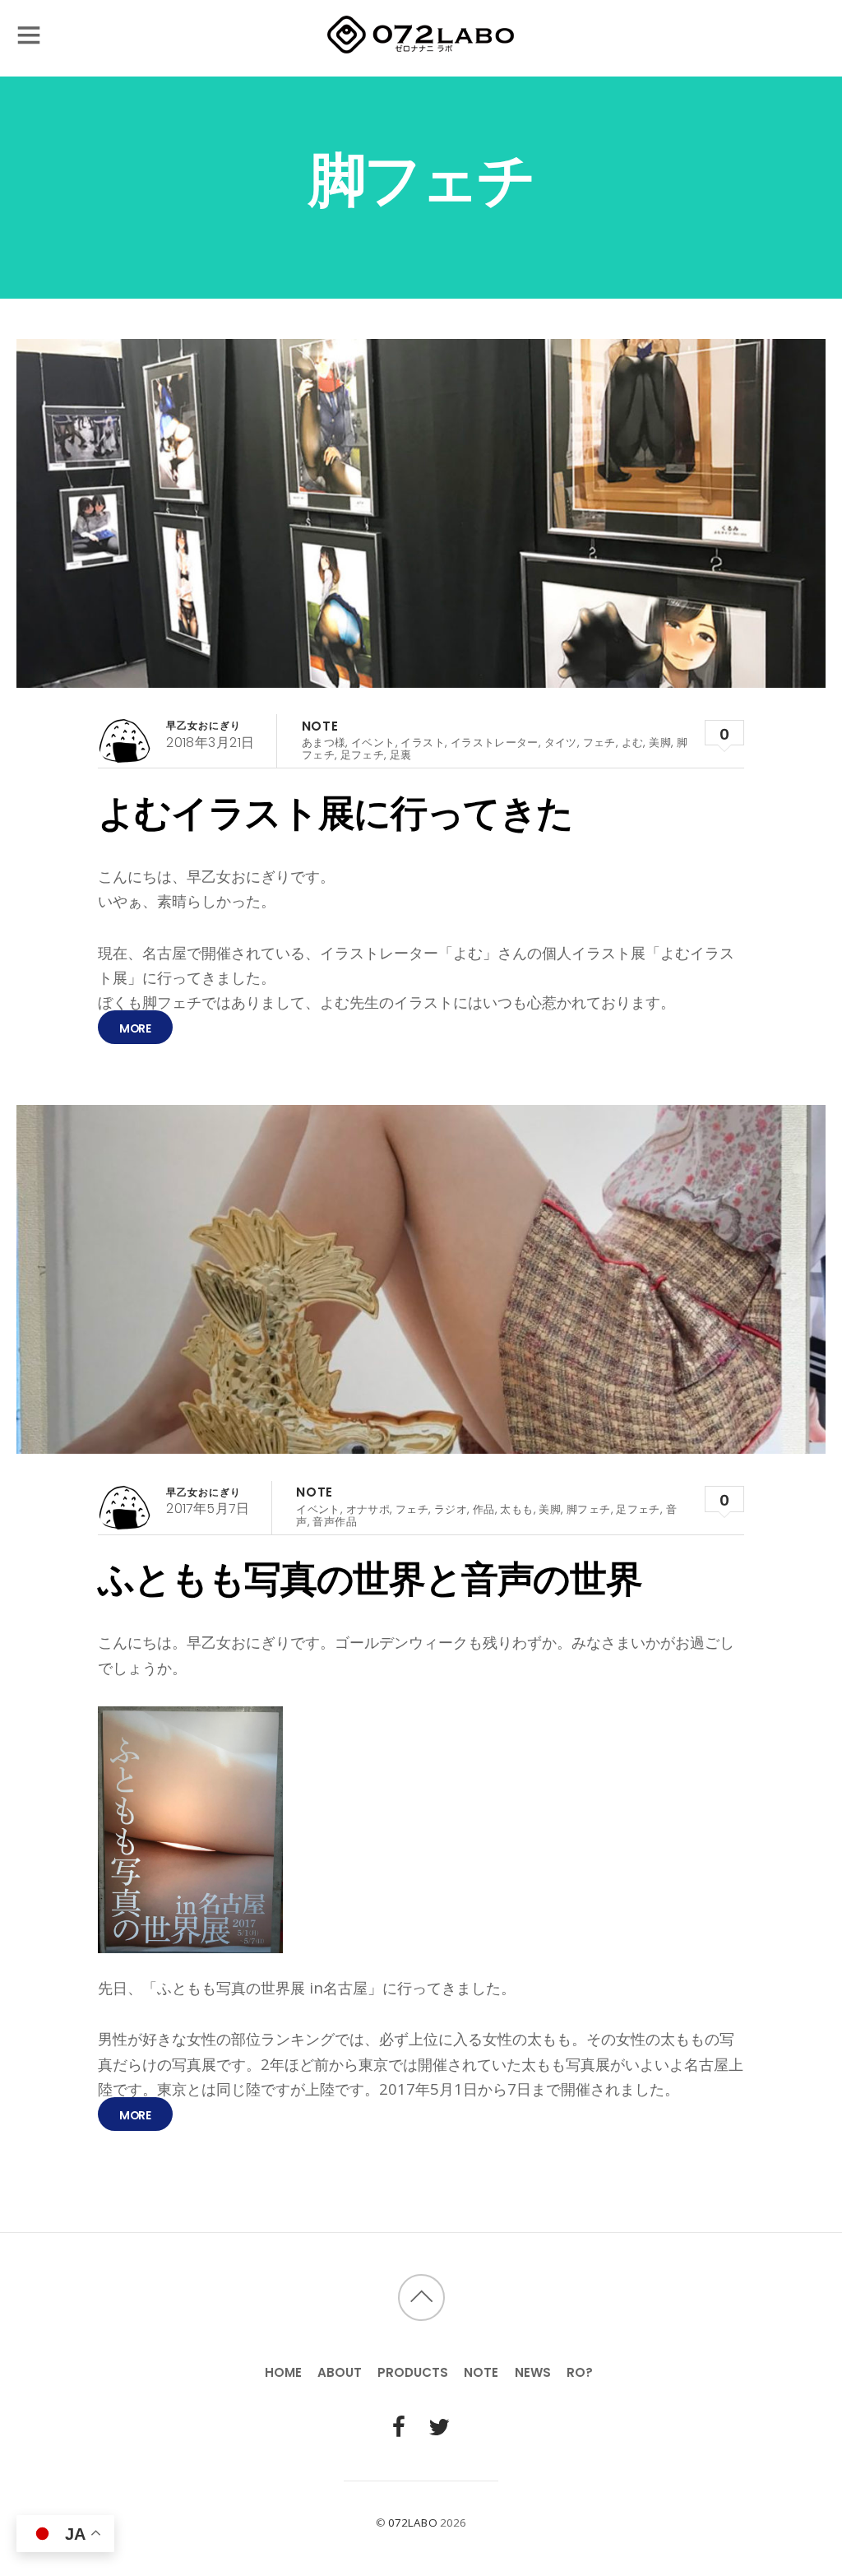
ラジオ (451, 1509)
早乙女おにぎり (204, 725)
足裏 (401, 755)
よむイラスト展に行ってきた (335, 813)
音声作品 (335, 1522)
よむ (633, 743)
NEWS (533, 2372)
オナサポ (368, 1509)
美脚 (660, 743)
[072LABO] (421, 46)
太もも (516, 1509)
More (135, 1028)
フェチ (599, 743)
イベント (373, 743)
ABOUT (340, 2372)
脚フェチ (589, 1509)
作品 (484, 1509)
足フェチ (363, 755)
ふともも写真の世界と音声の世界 (370, 1579)
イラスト (423, 743)
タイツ (561, 743)
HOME (283, 2372)
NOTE (320, 726)
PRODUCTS (413, 2372)
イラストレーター (495, 743)
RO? (580, 2372)
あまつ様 (324, 743)
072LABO (413, 2523)
